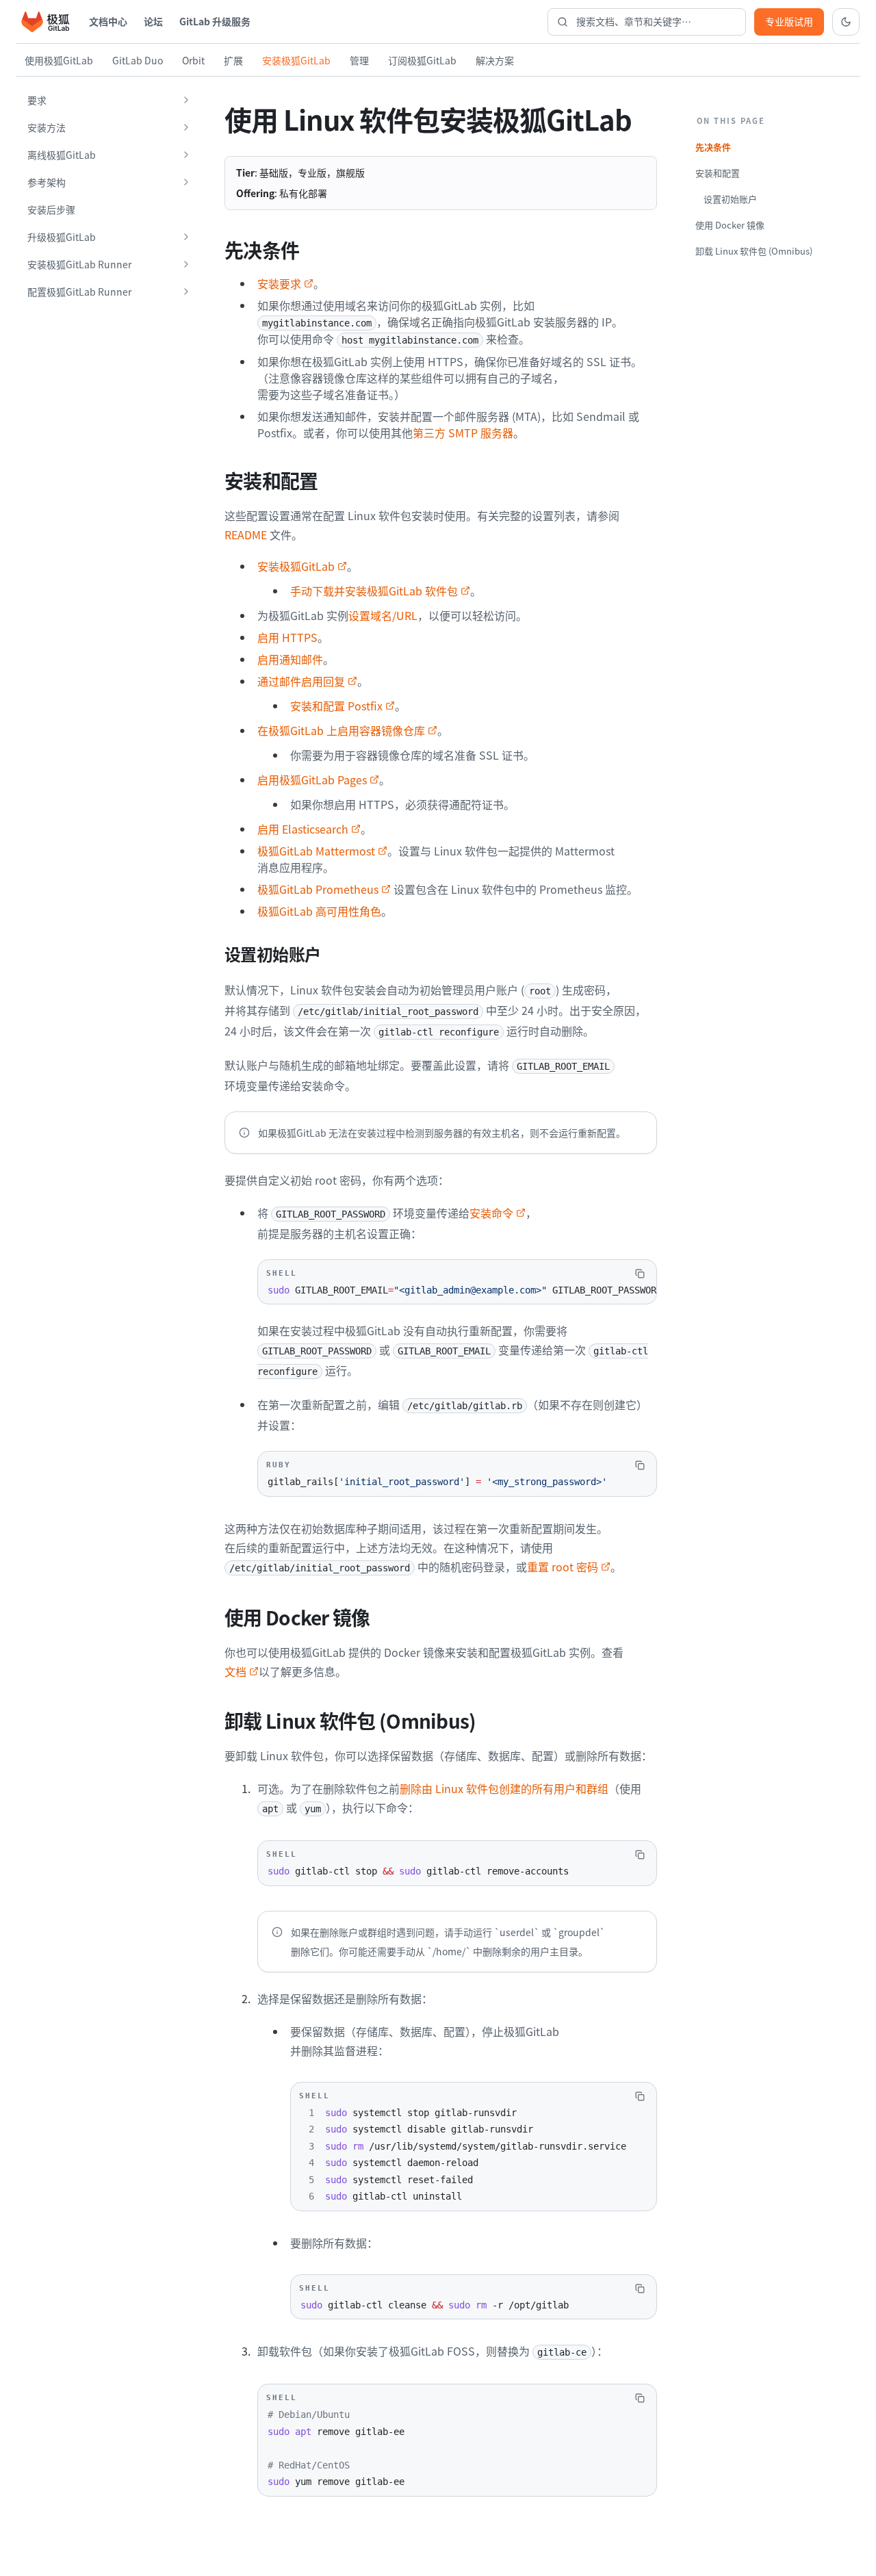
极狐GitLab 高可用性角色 (319, 911)
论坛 (153, 21)
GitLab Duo (138, 60)
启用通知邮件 (290, 659)
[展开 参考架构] (186, 182)
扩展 (233, 60)
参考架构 (47, 182)
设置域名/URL (383, 615)
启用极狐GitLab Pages (312, 780)
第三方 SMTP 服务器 (463, 433)
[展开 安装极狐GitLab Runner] (186, 264)
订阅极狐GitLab (422, 60)
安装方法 (47, 127)
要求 (37, 100)
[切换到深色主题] (846, 22)
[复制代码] (640, 1274)
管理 (359, 60)
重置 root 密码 (563, 1567)
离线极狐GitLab (62, 155)
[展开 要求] (186, 100)
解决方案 (495, 60)
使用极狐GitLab (59, 60)
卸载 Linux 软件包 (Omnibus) (754, 251)
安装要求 (279, 283)
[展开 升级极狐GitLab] (186, 237)
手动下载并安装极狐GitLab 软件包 (374, 591)
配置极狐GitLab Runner (79, 292)
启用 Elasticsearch (303, 829)
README (246, 534)
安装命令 (491, 1213)
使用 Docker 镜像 (730, 225)
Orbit (193, 60)
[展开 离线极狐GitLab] (186, 155)
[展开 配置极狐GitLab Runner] (186, 292)
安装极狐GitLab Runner (79, 264)
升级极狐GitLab (62, 237)
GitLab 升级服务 (215, 21)
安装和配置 (718, 173)
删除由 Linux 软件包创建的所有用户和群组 (504, 1788)
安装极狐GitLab (296, 60)
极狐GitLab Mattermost (316, 851)
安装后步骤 (51, 209)
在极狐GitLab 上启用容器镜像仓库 (341, 730)
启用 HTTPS (287, 637)
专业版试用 (789, 21)
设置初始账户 (730, 199)
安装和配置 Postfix (336, 706)
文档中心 (108, 21)
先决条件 (713, 147)
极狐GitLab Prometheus (318, 889)
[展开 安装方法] (186, 127)
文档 (235, 1671)
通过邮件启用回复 (301, 681)
